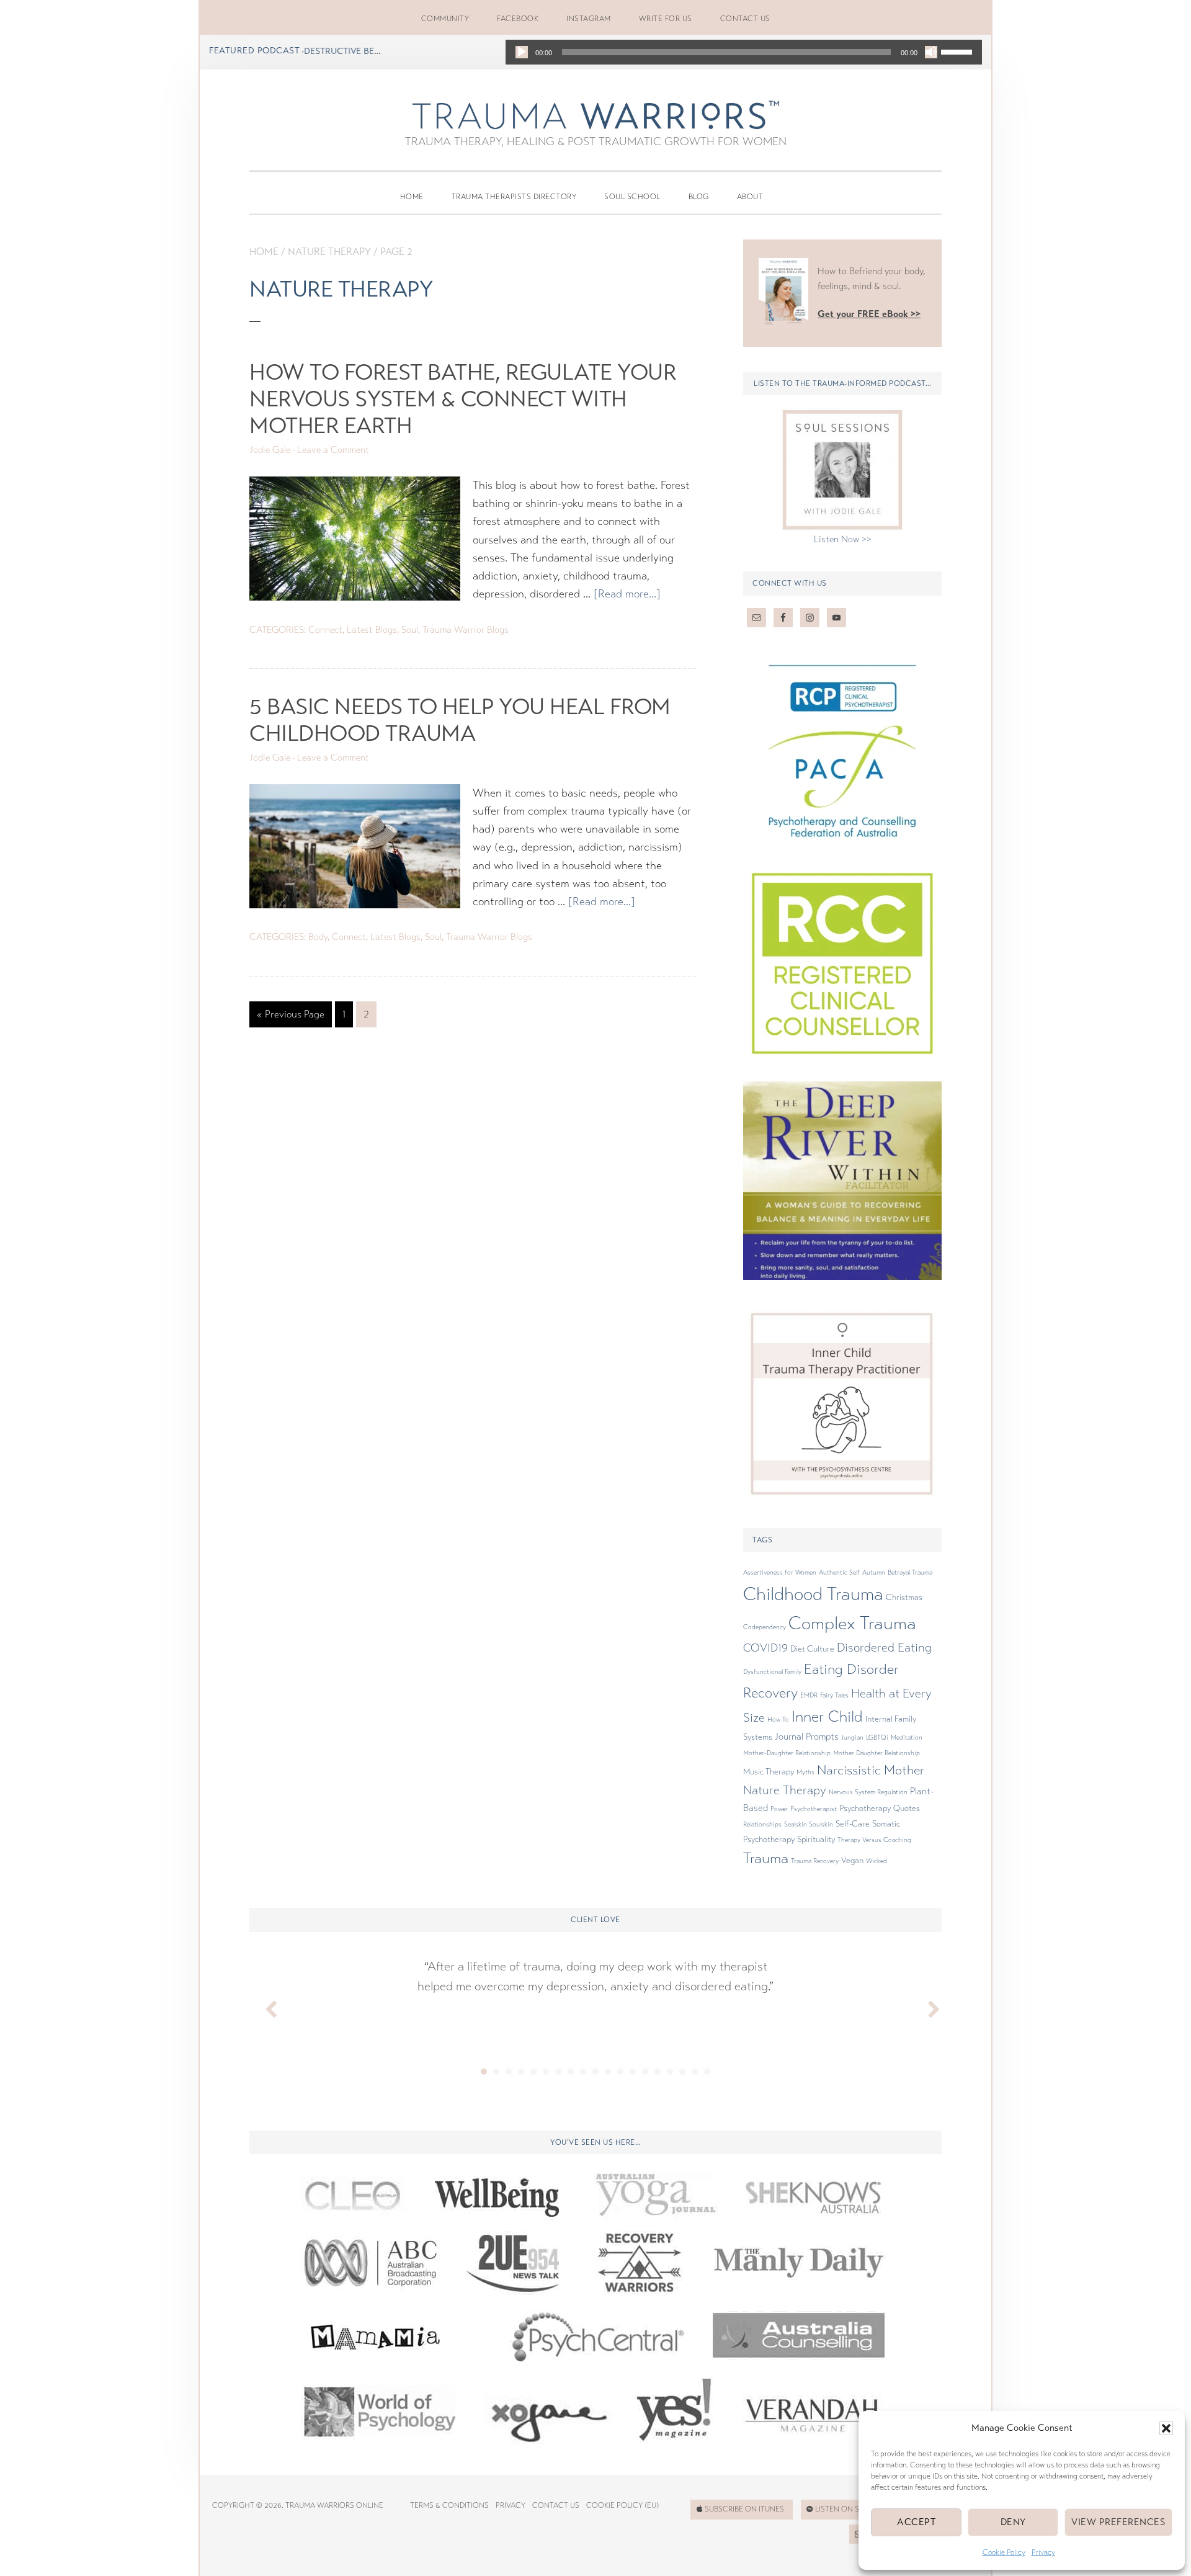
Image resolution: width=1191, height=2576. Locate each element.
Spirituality (816, 1840)
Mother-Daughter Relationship (787, 1753)
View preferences (1118, 2522)
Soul (410, 630)
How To (778, 1720)
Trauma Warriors (595, 115)
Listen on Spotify (850, 2509)
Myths (805, 1772)
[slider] (958, 51)
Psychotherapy (865, 1809)
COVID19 (765, 1648)
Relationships (762, 1824)
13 (633, 2072)
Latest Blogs (372, 630)
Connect (325, 630)
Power (779, 1809)
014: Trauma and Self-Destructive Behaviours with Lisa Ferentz (306, 51)
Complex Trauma (852, 1623)
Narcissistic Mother (871, 1770)
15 (658, 2072)
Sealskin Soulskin (809, 1824)
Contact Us (556, 2505)
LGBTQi (877, 1737)
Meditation (907, 1737)
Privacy (1043, 2552)
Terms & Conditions (449, 2505)
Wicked (877, 1861)
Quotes (907, 1809)
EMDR (809, 1695)
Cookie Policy (1004, 2552)
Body (318, 937)
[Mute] (931, 52)
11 (608, 2072)
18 (695, 2072)
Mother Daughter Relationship (877, 1753)
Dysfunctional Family (772, 1672)
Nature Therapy (329, 252)
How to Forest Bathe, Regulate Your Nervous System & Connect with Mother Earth (463, 399)
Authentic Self (839, 1572)
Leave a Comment (333, 450)
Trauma (766, 1858)
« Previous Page (291, 1017)
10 (595, 2072)
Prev (265, 2006)
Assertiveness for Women (780, 1572)
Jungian (852, 1737)
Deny (1013, 2522)
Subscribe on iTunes (744, 2509)
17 (682, 2072)
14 (645, 2072)
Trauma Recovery (815, 1861)
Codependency (765, 1627)
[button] (1166, 2428)
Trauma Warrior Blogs (466, 630)
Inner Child (827, 1717)
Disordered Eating (884, 1648)
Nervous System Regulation (868, 1792)
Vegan (852, 1861)
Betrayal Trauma (910, 1572)
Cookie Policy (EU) (622, 2505)
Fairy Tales (834, 1695)
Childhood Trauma (813, 1594)
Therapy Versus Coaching (874, 1840)
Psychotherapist (814, 1809)
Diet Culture (812, 1649)
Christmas (904, 1598)
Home (264, 252)
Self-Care (853, 1824)
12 (620, 2072)
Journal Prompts (807, 1737)
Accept (916, 2522)
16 (670, 2072)
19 (707, 2072)
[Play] (522, 52)
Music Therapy (769, 1772)
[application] (744, 52)
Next (926, 2006)
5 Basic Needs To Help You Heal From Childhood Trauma (460, 720)
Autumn (874, 1572)
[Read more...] (627, 594)
